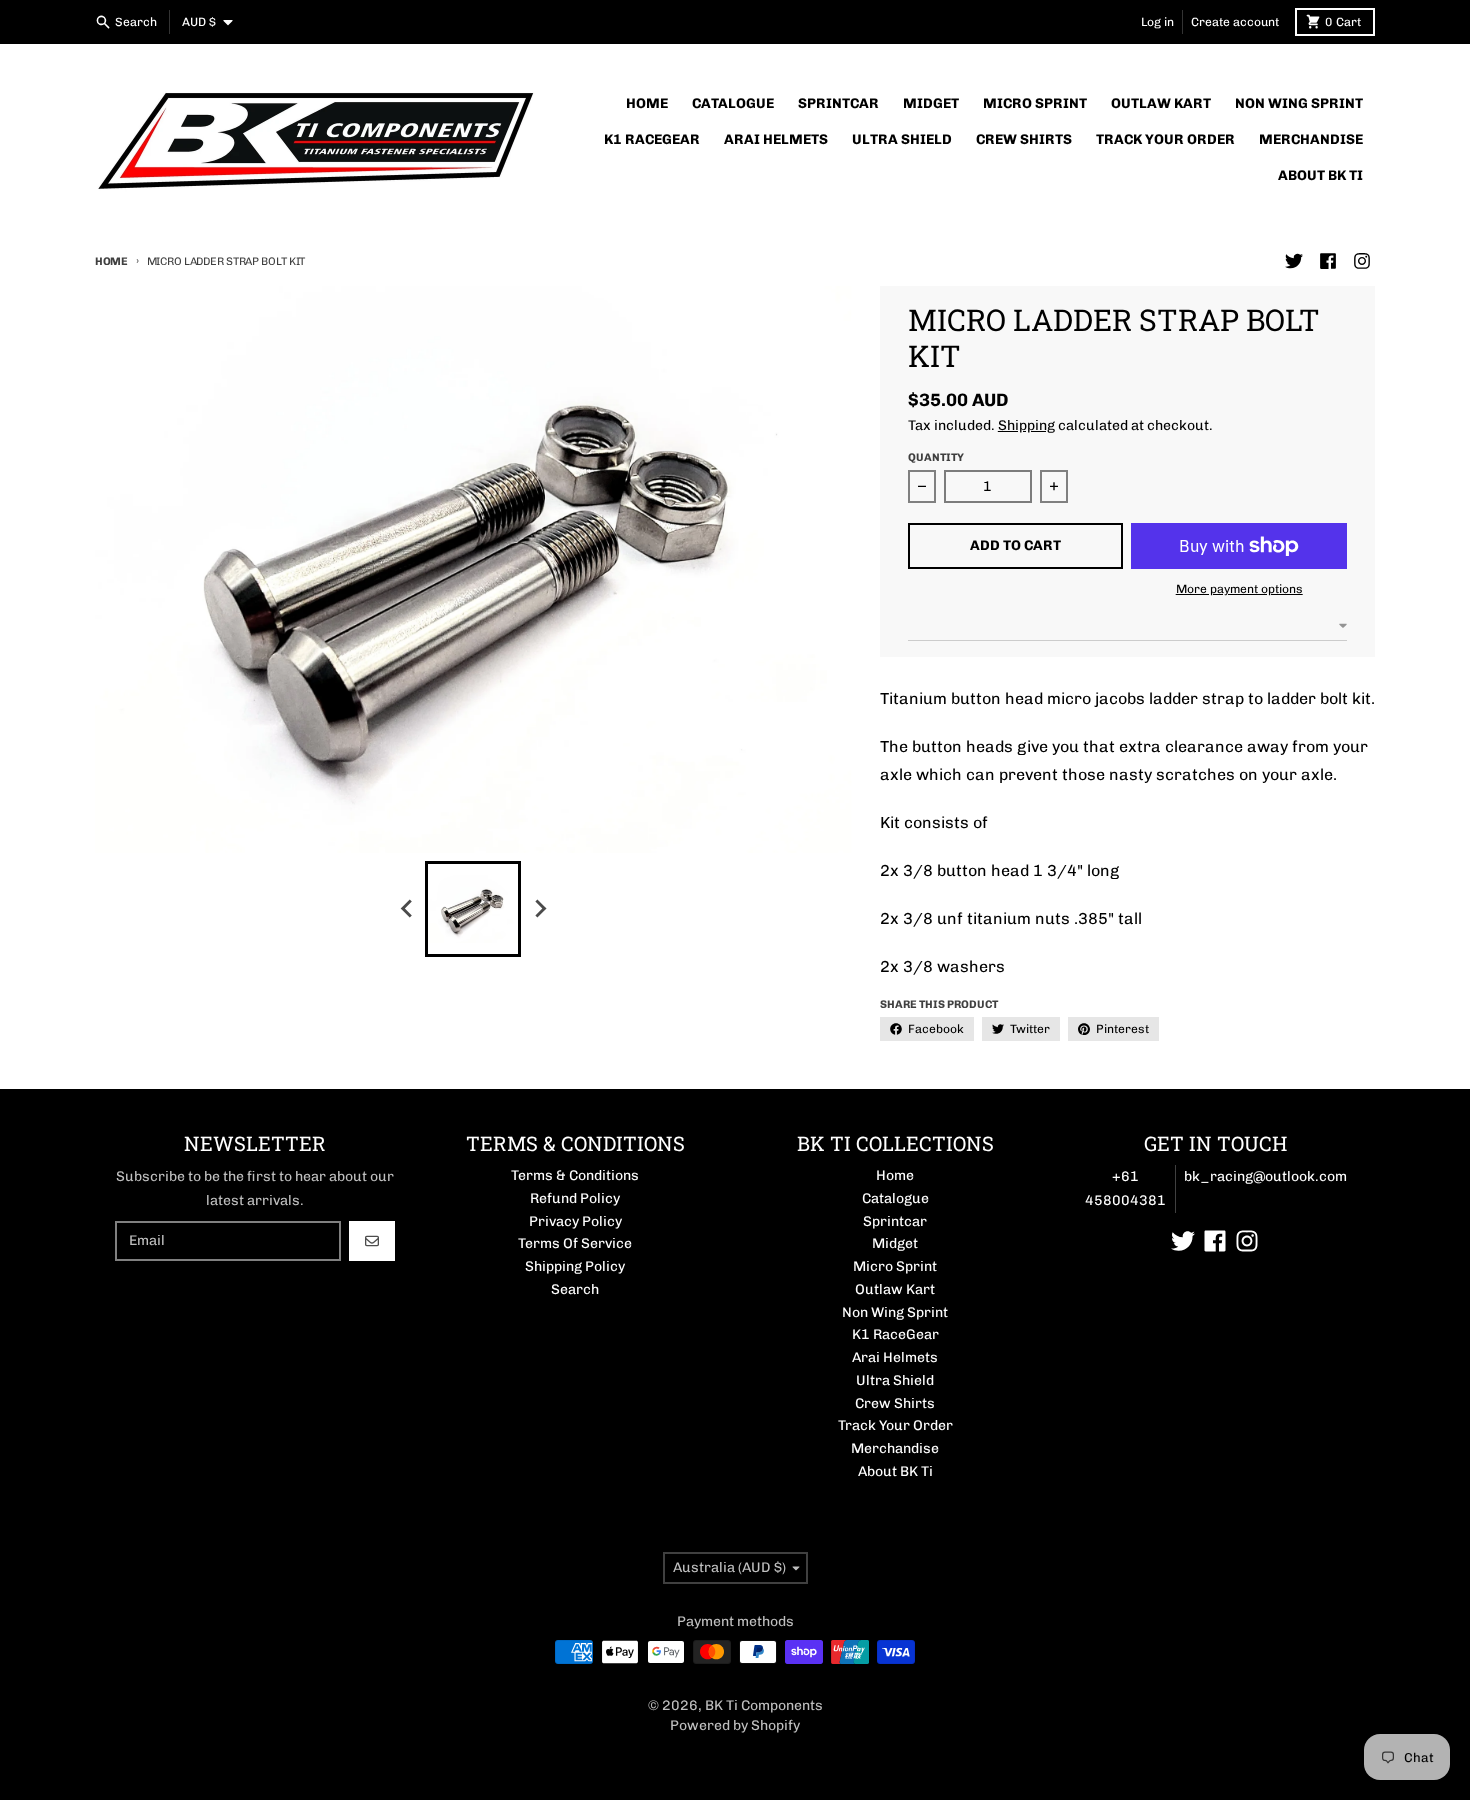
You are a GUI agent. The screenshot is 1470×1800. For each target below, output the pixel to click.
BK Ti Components (764, 1705)
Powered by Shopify (735, 1725)
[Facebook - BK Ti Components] (1328, 261)
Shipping (1026, 425)
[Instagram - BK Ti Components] (1362, 261)
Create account (1235, 22)
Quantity (936, 457)
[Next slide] (539, 909)
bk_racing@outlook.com (1265, 1176)
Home (111, 261)
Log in (1157, 22)
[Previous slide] (407, 909)
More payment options (1239, 589)
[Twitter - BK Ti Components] (1294, 261)
